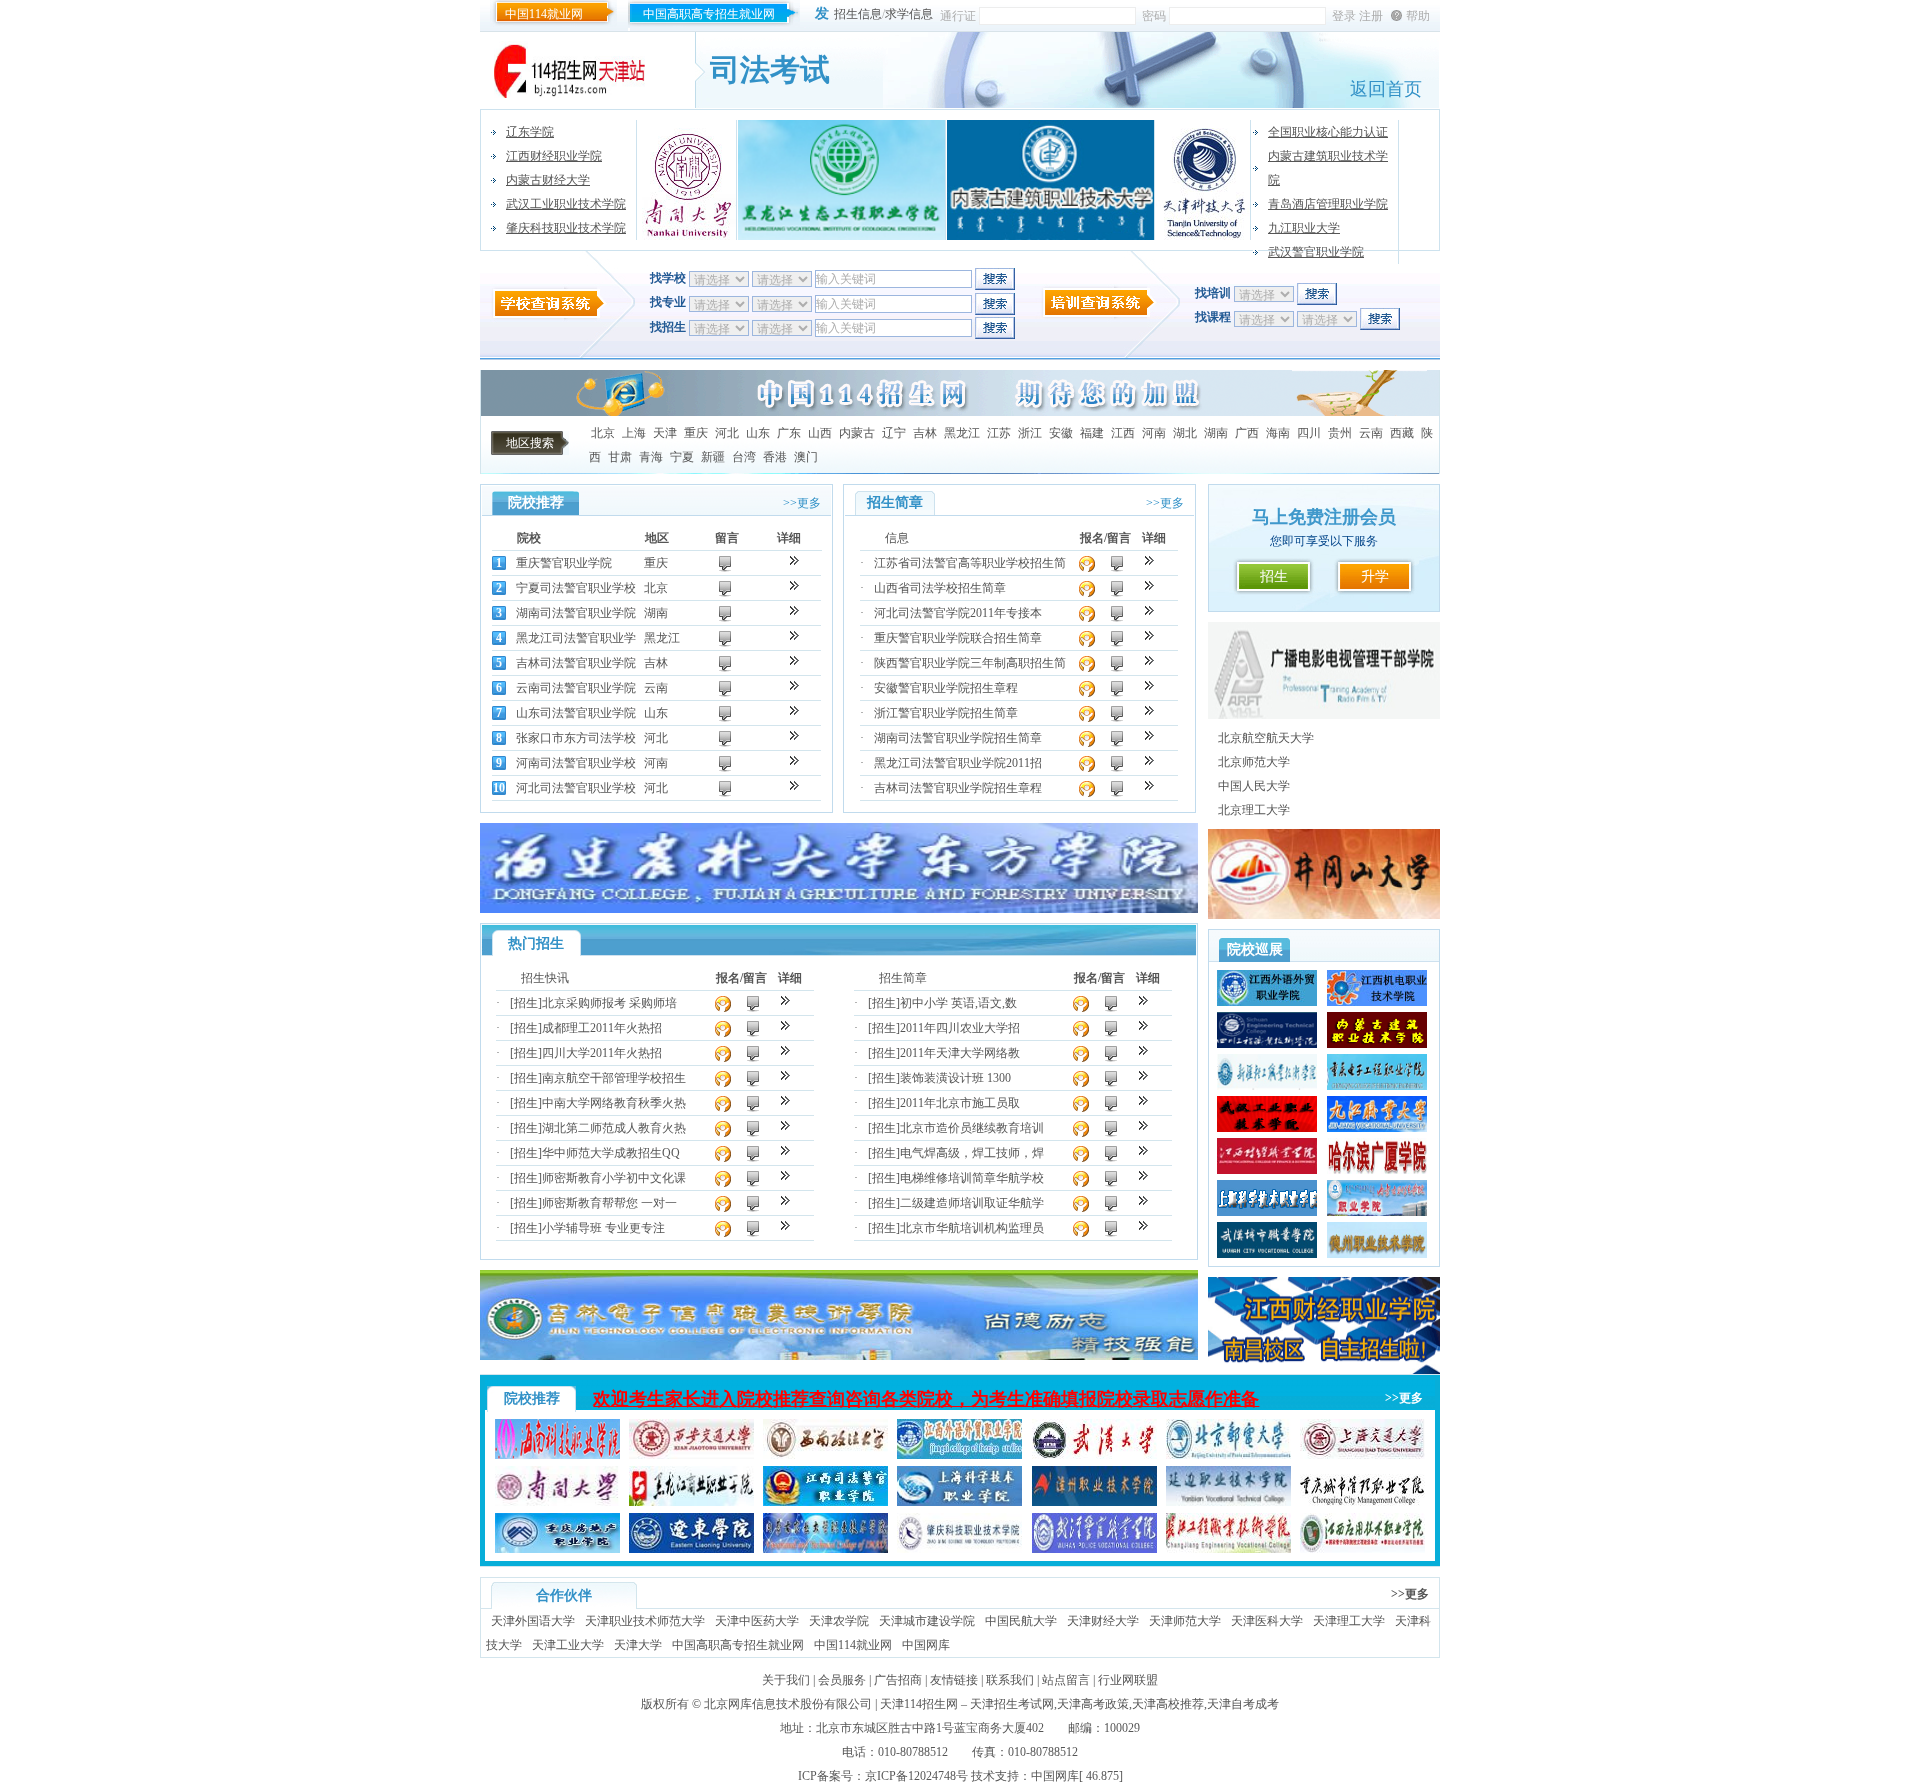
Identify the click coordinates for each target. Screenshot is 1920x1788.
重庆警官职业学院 (564, 563)
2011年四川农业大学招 (960, 1028)
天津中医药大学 (757, 1621)
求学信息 (909, 14)
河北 (727, 433)
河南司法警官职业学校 (576, 763)
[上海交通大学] (1362, 1455)
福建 (1092, 433)
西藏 (1402, 433)
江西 (1123, 433)
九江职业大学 (1304, 228)
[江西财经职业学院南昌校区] (1324, 1370)
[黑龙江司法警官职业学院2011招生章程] (1149, 760)
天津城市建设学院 (927, 1621)
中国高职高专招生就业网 (709, 14)
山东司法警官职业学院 (576, 713)
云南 (1371, 433)
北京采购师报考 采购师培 (609, 1003)
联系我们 (1010, 1680)
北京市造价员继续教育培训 (972, 1128)
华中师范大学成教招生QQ (611, 1153)
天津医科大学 (1267, 1621)
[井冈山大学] (1324, 915)
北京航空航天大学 (1266, 738)
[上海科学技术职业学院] (959, 1502)
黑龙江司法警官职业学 (576, 638)
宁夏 (682, 457)
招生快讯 (545, 978)
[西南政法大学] (825, 1455)
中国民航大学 (1021, 1621)
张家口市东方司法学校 (576, 738)
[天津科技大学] (1203, 180)
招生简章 (903, 978)
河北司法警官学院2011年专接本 (958, 613)
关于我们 (786, 1680)
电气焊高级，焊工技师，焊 (972, 1153)
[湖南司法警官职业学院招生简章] (1149, 735)
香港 (775, 457)
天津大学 (638, 1645)
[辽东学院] (691, 1549)
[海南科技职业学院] (557, 1455)
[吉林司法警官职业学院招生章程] (1149, 785)
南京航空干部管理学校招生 (614, 1078)
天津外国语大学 (533, 1621)
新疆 (713, 457)
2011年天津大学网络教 (960, 1053)
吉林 (925, 433)
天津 (665, 433)
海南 (1278, 433)
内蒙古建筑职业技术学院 (1328, 168)
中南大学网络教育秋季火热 (614, 1103)
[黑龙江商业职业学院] (691, 1502)
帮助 (1418, 16)
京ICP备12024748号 (916, 1776)
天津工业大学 (568, 1645)
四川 (1309, 433)
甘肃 (620, 457)
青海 (651, 457)
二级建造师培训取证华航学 (972, 1203)
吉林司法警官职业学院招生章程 (958, 788)
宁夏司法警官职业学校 (576, 588)
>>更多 (802, 503)
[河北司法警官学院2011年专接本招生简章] (1149, 610)
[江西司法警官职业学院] (825, 1502)
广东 (789, 433)
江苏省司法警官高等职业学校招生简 (970, 563)
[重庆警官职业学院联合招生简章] (1149, 635)
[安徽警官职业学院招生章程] (1149, 685)
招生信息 (858, 14)
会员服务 (842, 1680)
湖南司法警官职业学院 (576, 613)
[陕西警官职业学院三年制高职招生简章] (1149, 660)
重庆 (696, 433)
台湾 (744, 457)
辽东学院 (530, 132)
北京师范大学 (1254, 762)
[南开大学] (689, 180)
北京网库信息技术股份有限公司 (788, 1704)
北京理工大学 (1254, 810)
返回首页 (1386, 89)
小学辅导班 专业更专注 (603, 1228)
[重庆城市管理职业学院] (1362, 1502)
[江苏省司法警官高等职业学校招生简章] (1149, 560)
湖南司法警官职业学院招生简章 (958, 738)
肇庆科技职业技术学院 (566, 228)
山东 (758, 433)
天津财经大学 (1103, 1621)
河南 (1154, 433)
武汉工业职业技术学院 (566, 204)
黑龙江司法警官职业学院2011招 (958, 763)
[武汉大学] (1094, 1455)
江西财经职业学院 (554, 156)
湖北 (1185, 433)
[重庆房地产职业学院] (557, 1549)
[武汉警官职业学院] (1094, 1549)
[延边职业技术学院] (1228, 1502)
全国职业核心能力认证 (1328, 132)
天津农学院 (839, 1621)
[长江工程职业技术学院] (1228, 1549)
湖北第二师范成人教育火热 (614, 1128)
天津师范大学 (1185, 1621)
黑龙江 (962, 433)
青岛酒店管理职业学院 (1328, 204)
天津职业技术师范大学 (645, 1621)
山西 (820, 433)
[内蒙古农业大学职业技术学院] (825, 1549)
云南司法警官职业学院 (576, 688)
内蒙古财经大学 (548, 180)
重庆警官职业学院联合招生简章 (958, 638)
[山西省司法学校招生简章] (1149, 585)
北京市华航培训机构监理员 (972, 1228)
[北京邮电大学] (1228, 1455)
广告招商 (898, 1680)
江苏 (999, 433)
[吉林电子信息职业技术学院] (839, 1356)
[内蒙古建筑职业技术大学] (1051, 180)
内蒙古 (857, 433)
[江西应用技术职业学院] (1362, 1549)
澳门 (806, 457)
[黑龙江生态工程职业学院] (842, 180)
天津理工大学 (1349, 1621)
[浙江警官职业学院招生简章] (1149, 710)
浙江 (1030, 433)
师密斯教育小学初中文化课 (614, 1178)
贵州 (1340, 433)
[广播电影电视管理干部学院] (1324, 715)
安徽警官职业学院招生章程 (946, 688)
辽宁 (894, 433)
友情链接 (954, 1680)
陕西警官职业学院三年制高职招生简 (970, 663)
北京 (603, 433)
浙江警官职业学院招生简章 (946, 713)
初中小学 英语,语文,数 (958, 1003)
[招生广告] (960, 412)
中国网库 (926, 1645)
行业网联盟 (1128, 1680)
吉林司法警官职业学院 (576, 663)
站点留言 (1066, 1680)
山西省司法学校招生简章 (940, 588)
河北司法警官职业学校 (576, 788)
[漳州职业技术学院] (1094, 1502)
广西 (1247, 433)
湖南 (1216, 433)
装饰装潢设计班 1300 (955, 1078)
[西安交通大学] (691, 1455)
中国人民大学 (1254, 786)
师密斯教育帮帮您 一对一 (609, 1203)
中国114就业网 (544, 14)
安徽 (1061, 433)
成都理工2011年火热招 (602, 1028)
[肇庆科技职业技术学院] (959, 1549)
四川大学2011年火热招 (602, 1053)
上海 (634, 433)
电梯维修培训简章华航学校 (972, 1178)
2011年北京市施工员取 (960, 1103)
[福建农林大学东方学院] (839, 909)
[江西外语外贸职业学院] (959, 1455)
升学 (1375, 576)
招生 (1274, 576)
